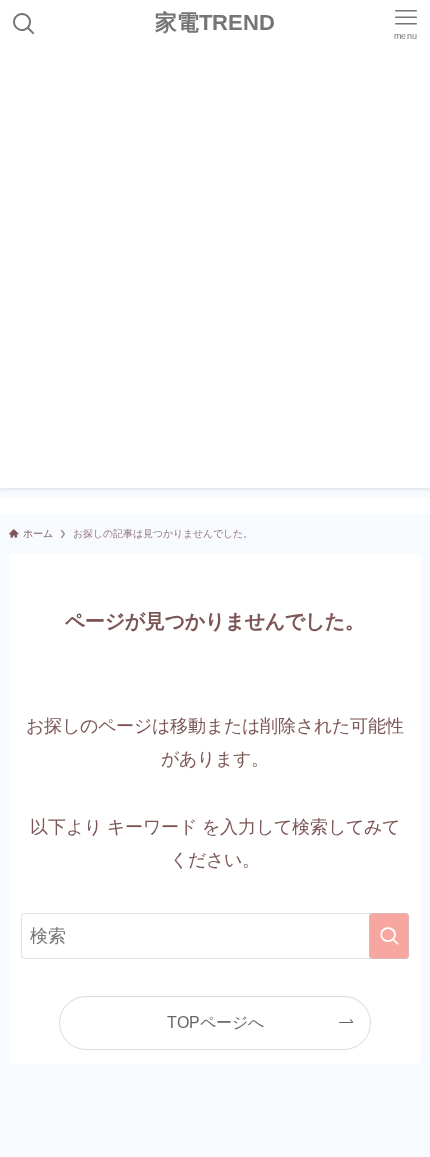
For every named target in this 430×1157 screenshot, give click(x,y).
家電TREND (215, 24)
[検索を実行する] (389, 936)
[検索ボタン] (24, 24)
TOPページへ (215, 1022)
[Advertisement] (215, 273)
